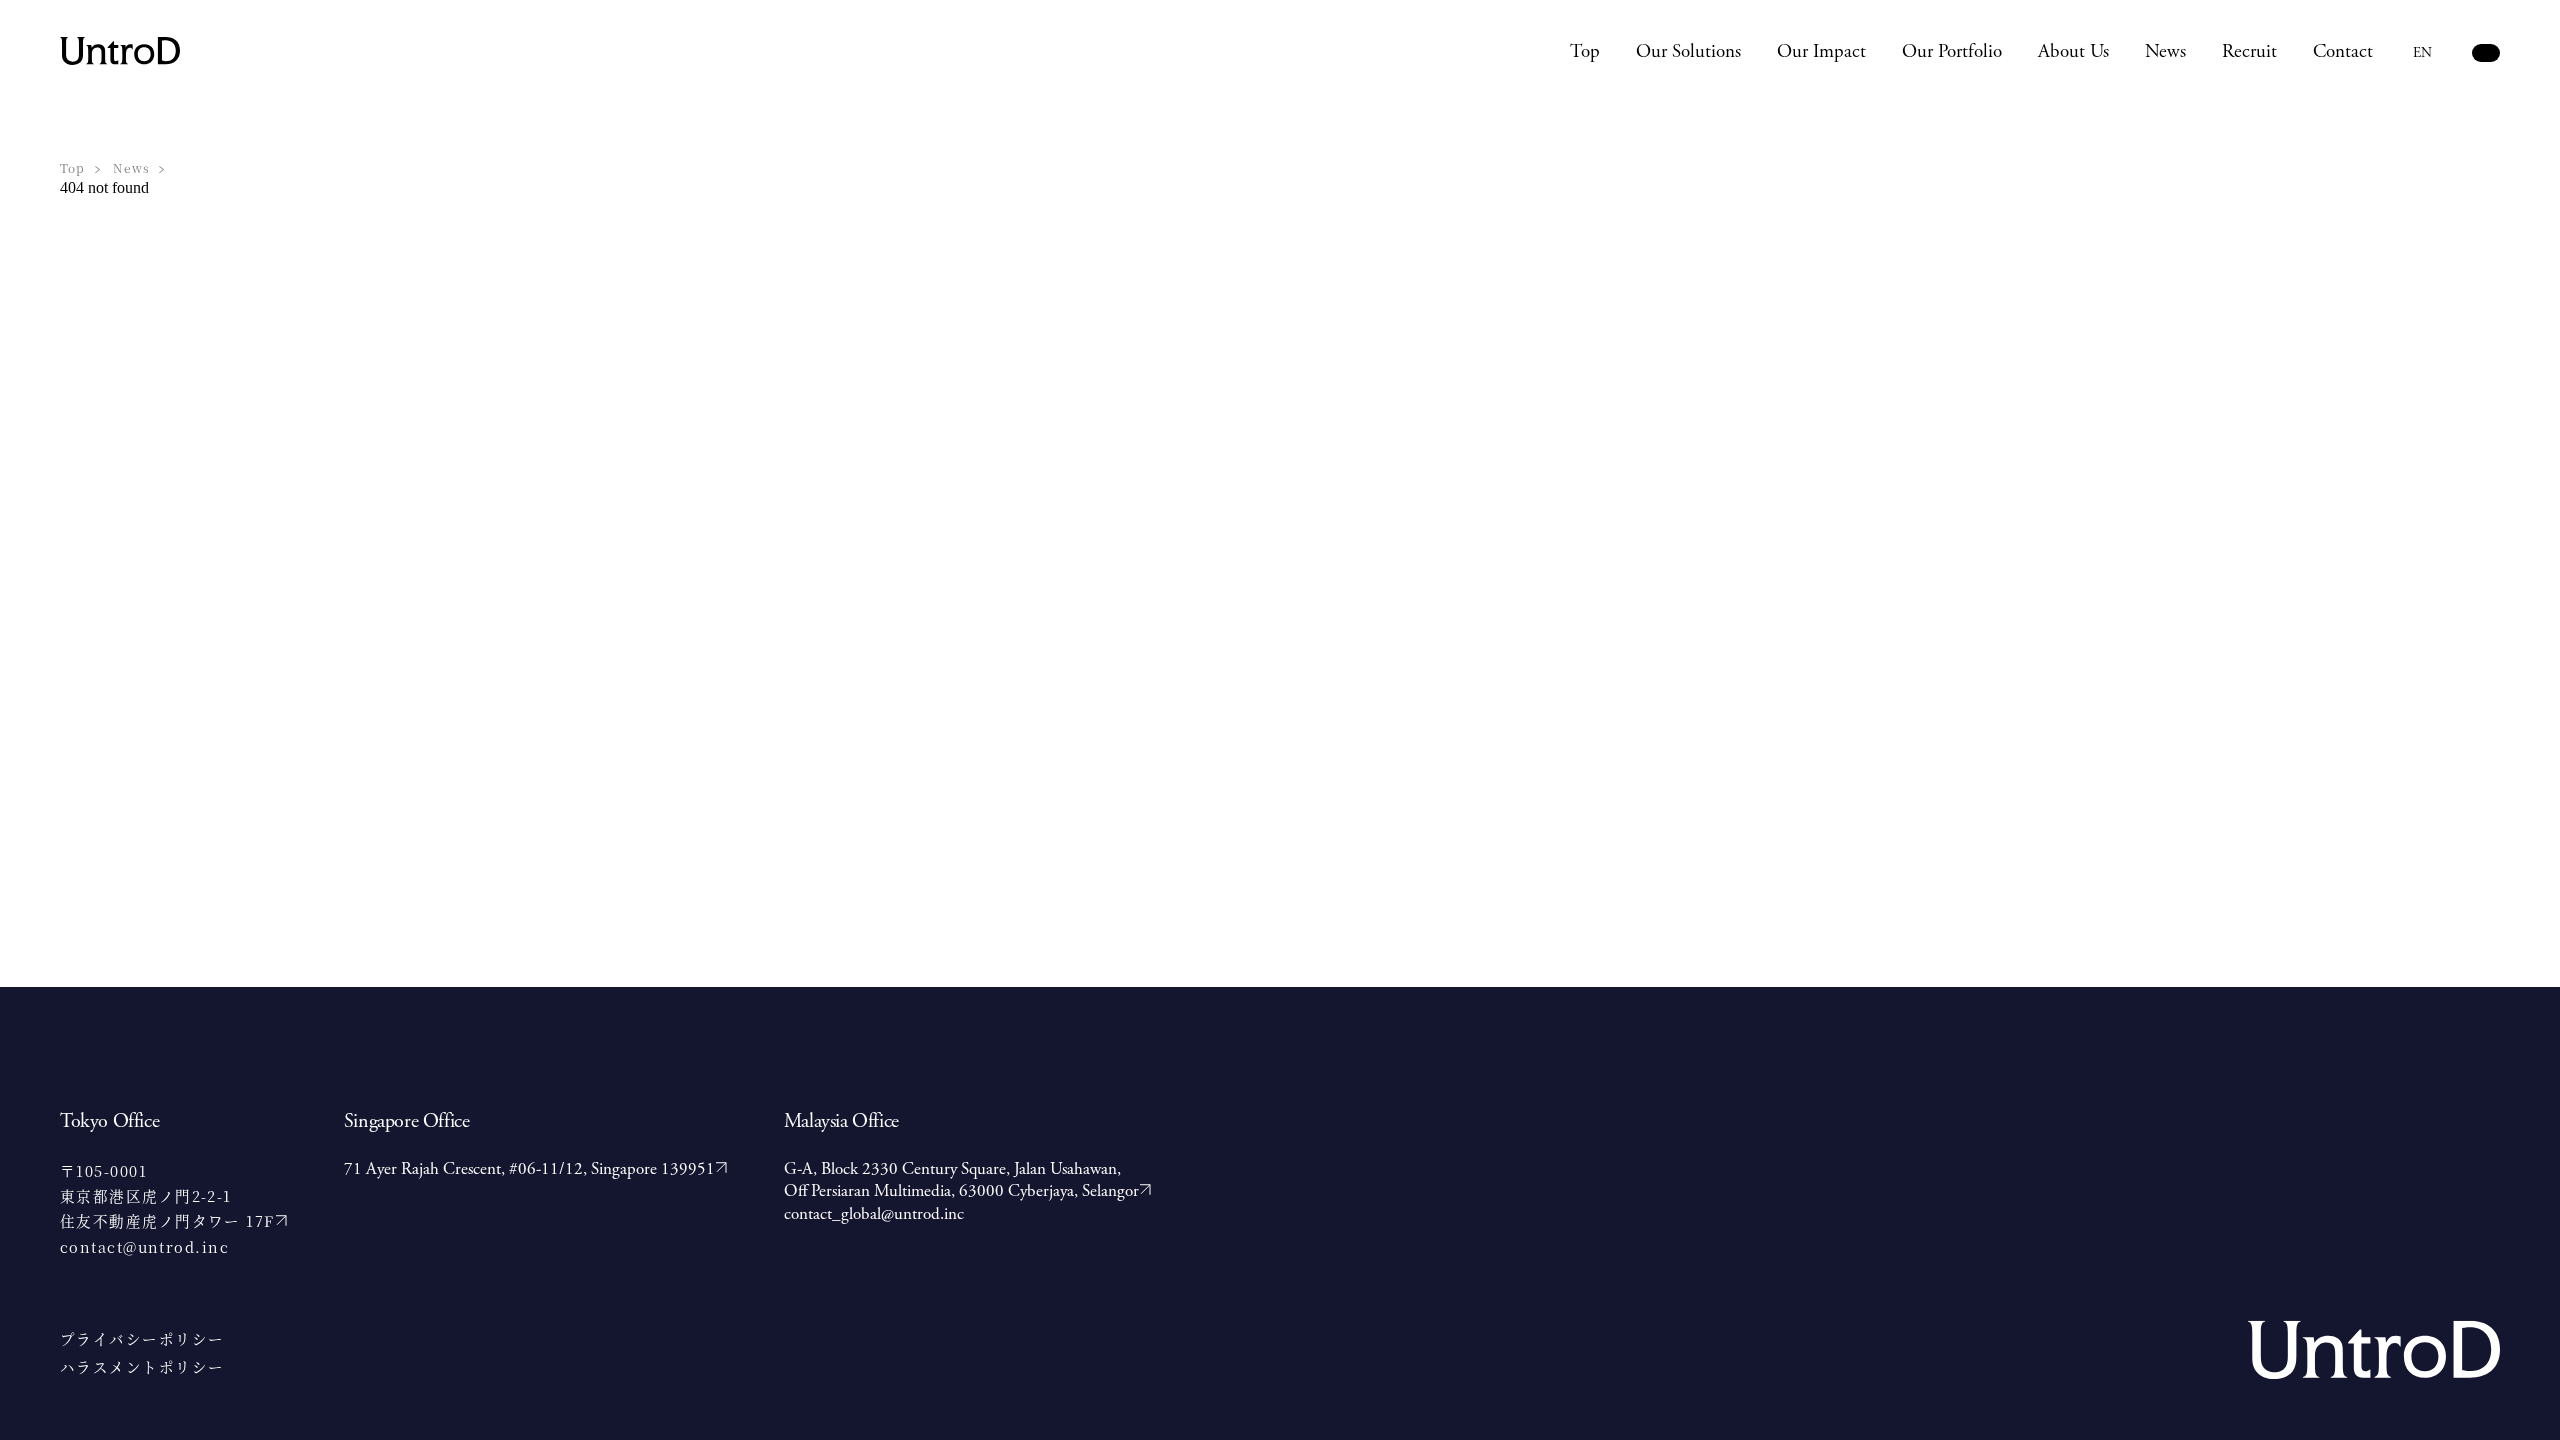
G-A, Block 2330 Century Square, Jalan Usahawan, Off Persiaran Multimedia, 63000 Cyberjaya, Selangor (961, 1180)
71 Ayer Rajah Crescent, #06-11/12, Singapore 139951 (529, 1169)
